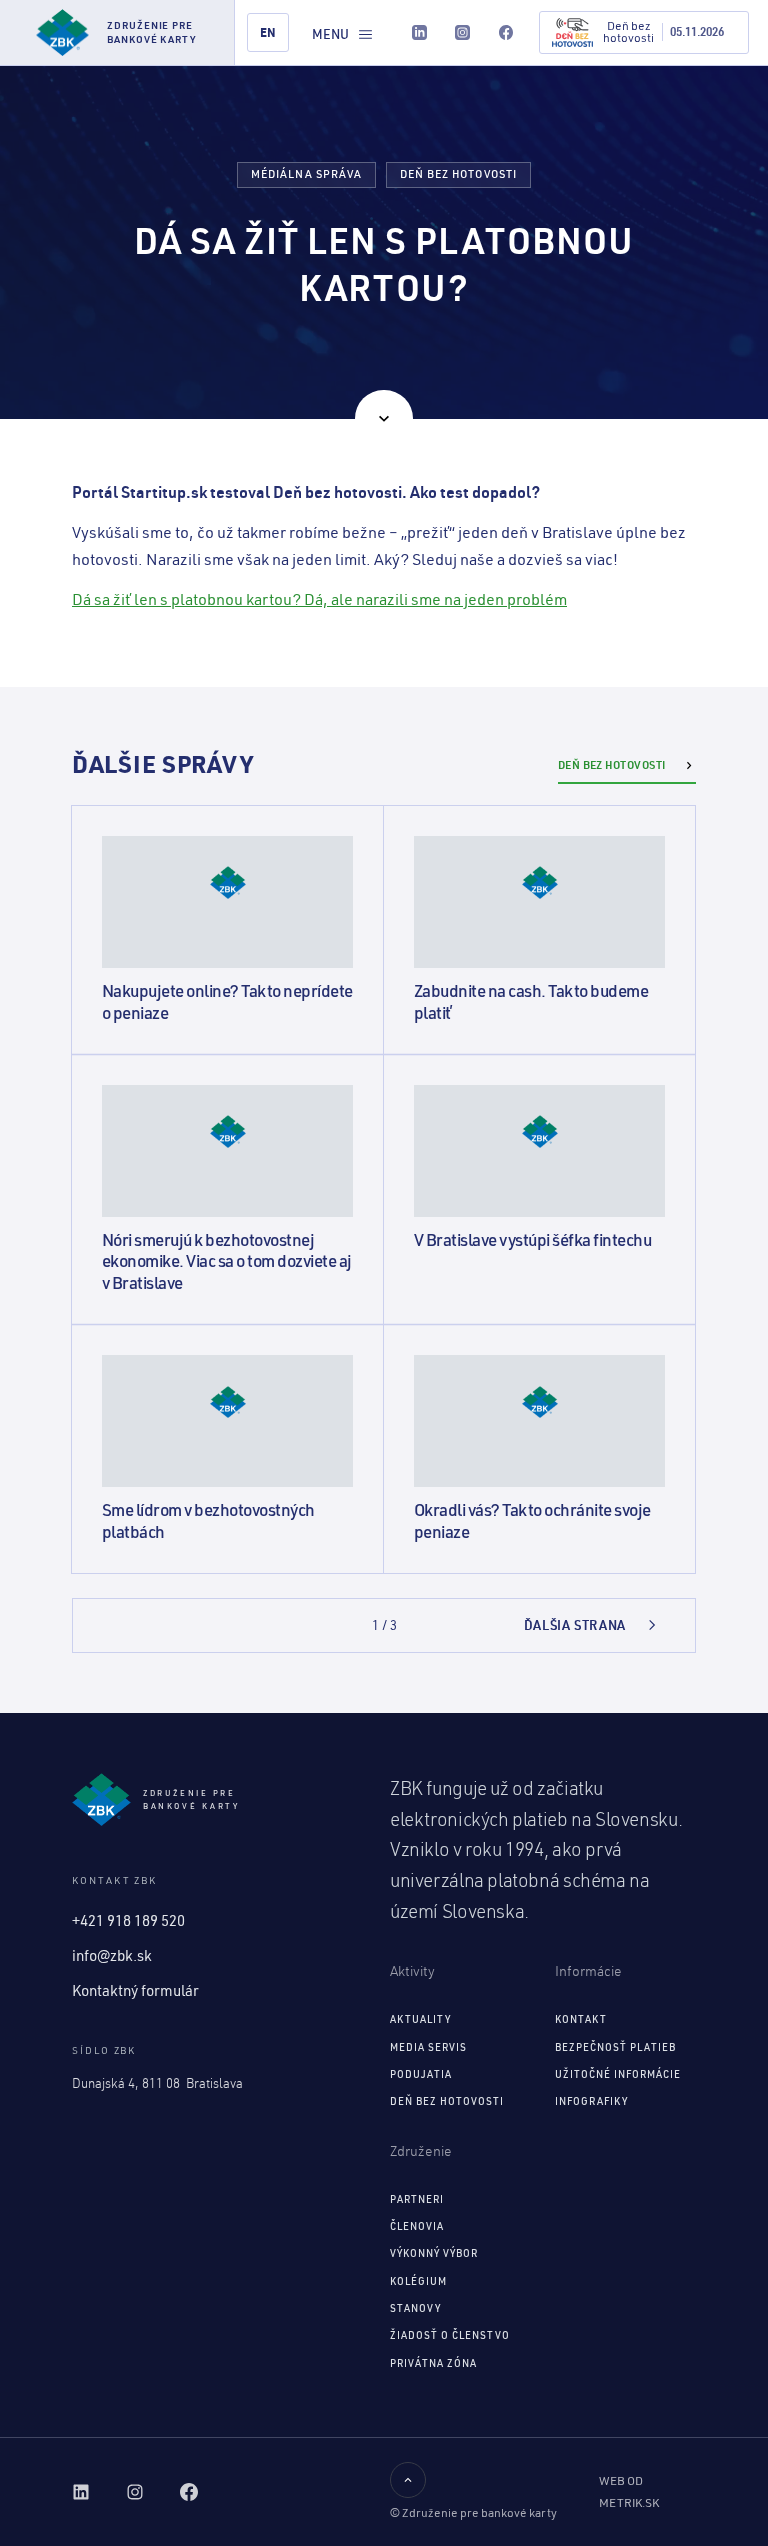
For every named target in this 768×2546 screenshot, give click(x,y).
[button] (343, 33)
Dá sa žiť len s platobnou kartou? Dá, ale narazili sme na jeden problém (319, 599)
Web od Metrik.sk (629, 2491)
